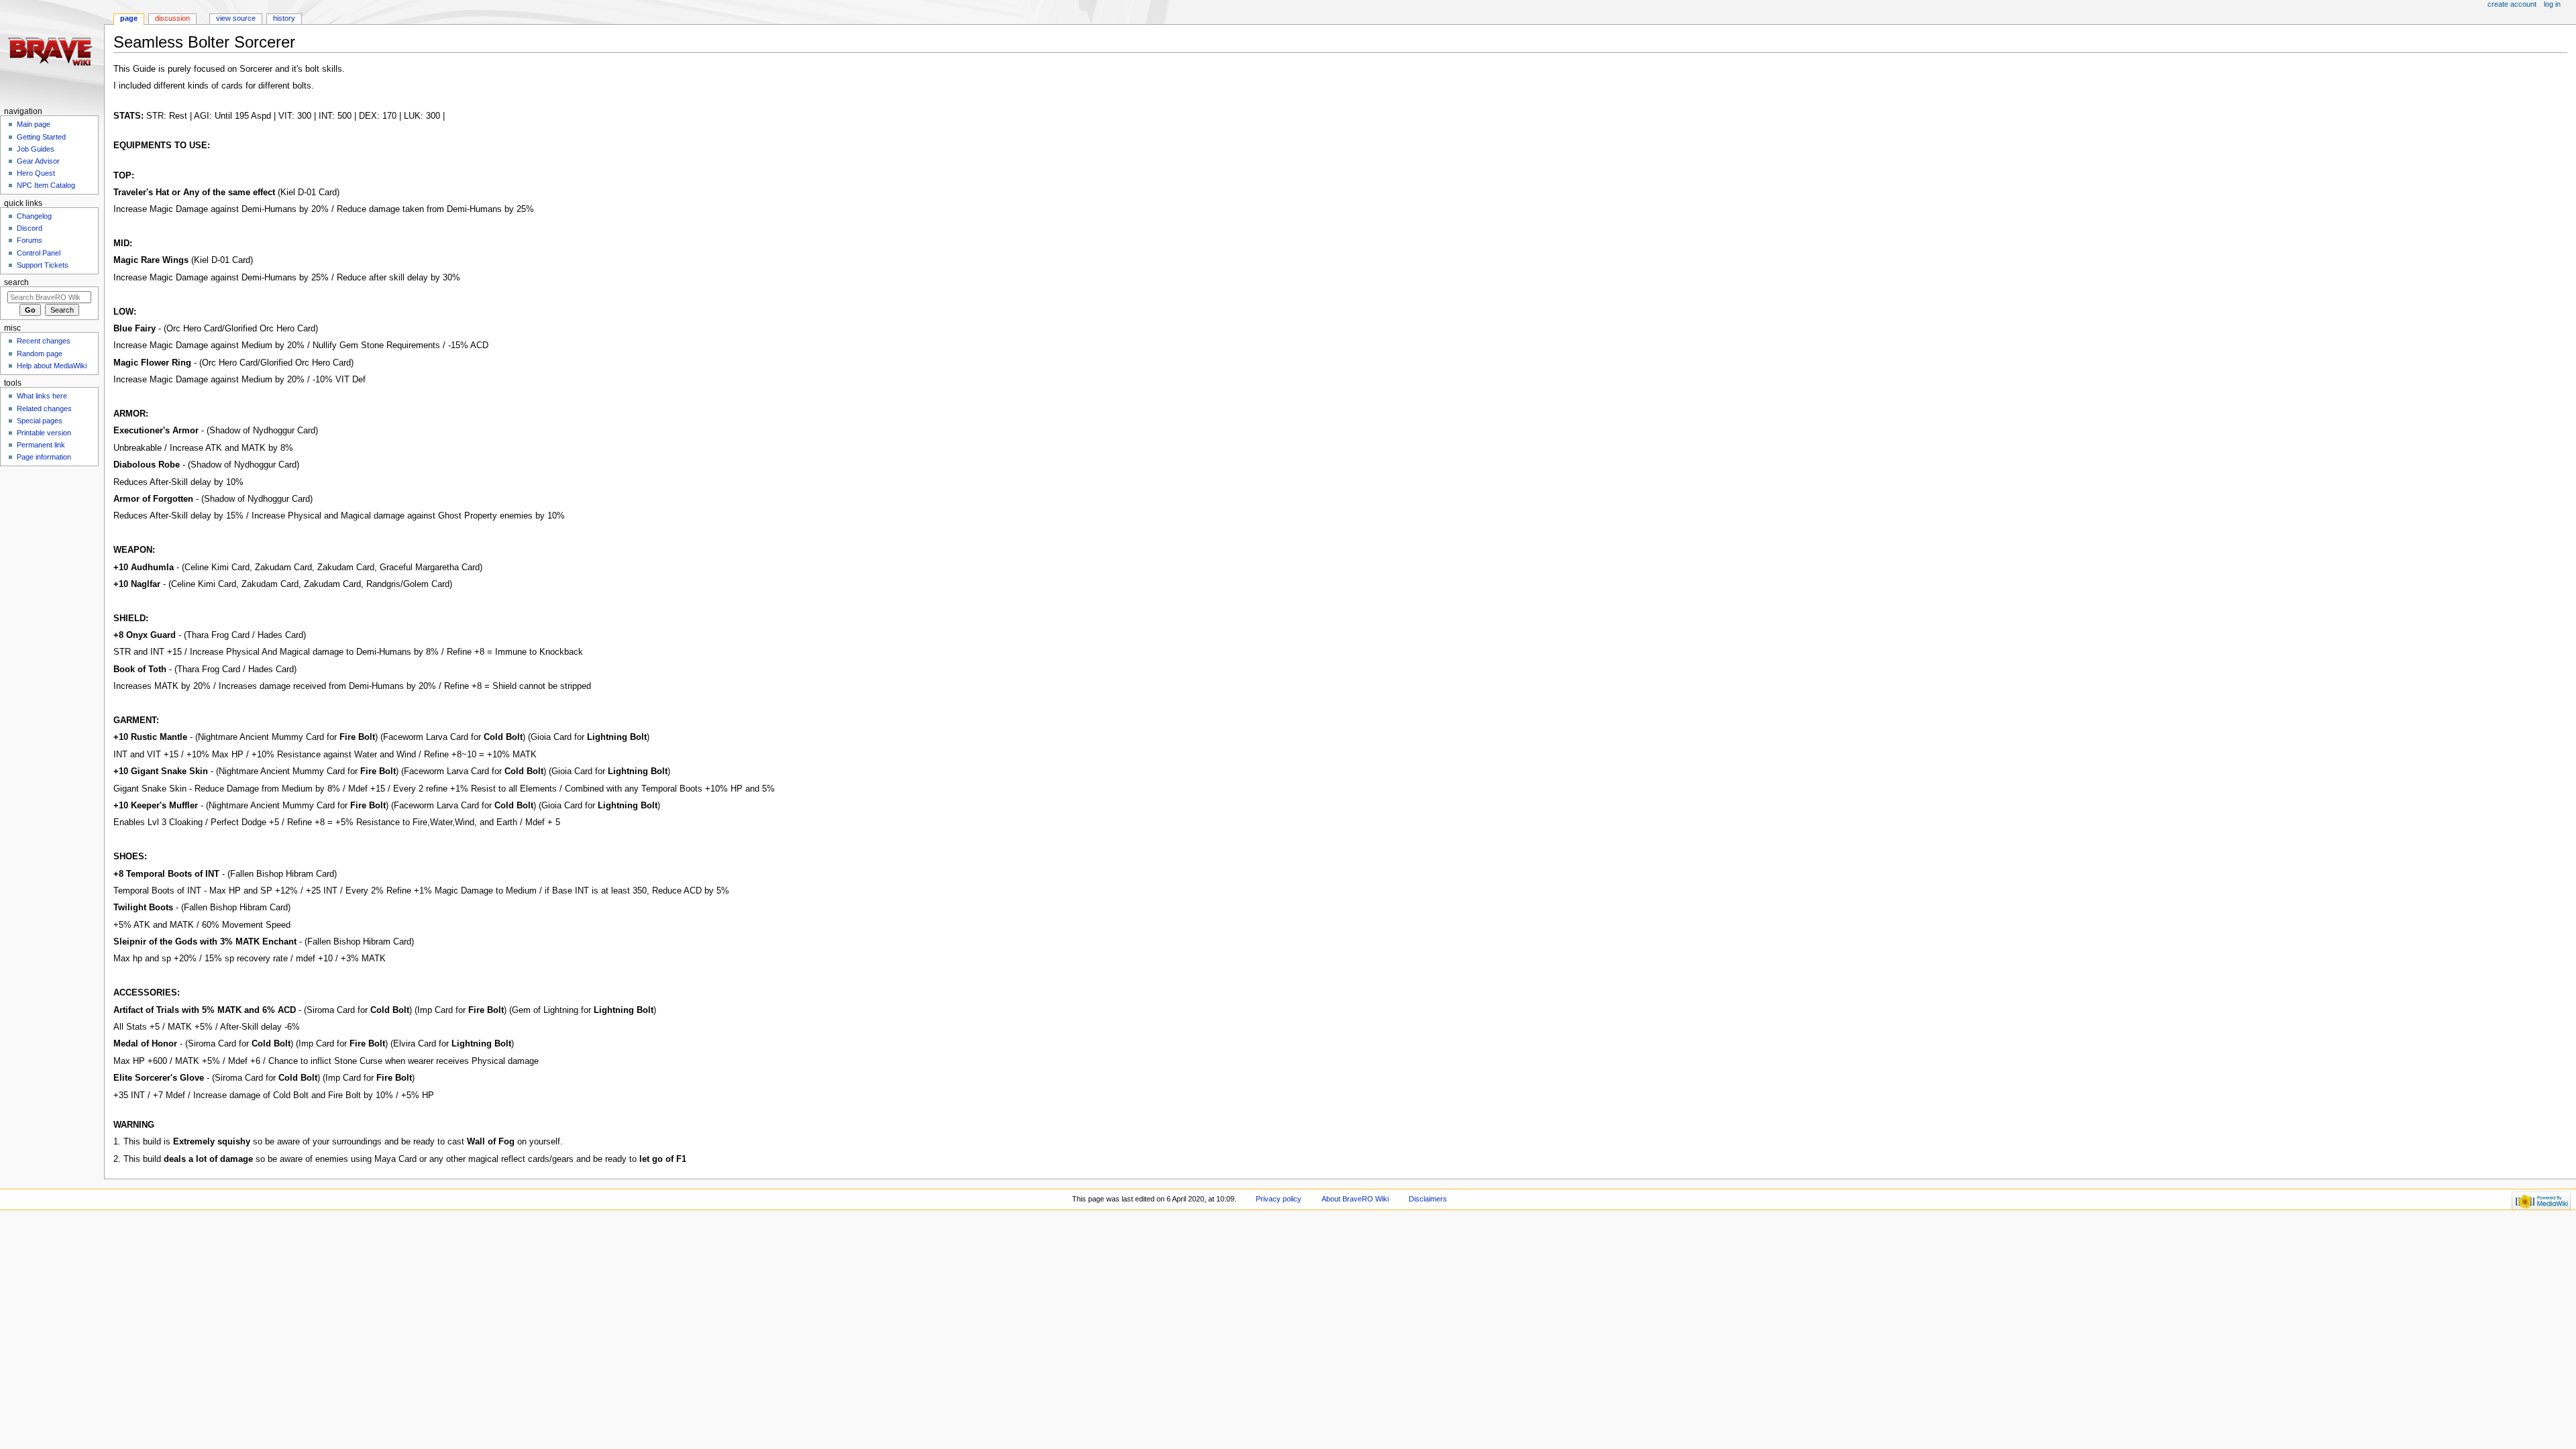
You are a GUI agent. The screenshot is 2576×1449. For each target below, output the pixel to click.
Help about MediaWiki (52, 366)
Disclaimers (1428, 1199)
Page (129, 18)
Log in (2552, 4)
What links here (42, 396)
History (284, 18)
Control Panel (39, 253)
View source (236, 18)
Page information (44, 457)
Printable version (44, 433)
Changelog (34, 216)
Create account (2512, 4)
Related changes (44, 409)
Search (16, 282)
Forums (30, 240)
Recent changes (44, 341)
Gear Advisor (38, 161)
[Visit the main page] (52, 52)
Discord (30, 228)
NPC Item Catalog (46, 185)
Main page (34, 124)
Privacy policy (1279, 1199)
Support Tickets (43, 265)
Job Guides (36, 149)
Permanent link (41, 445)
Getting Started (41, 137)
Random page (40, 354)
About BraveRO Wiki (1355, 1199)
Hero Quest (36, 173)
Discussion (172, 18)
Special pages (40, 421)
